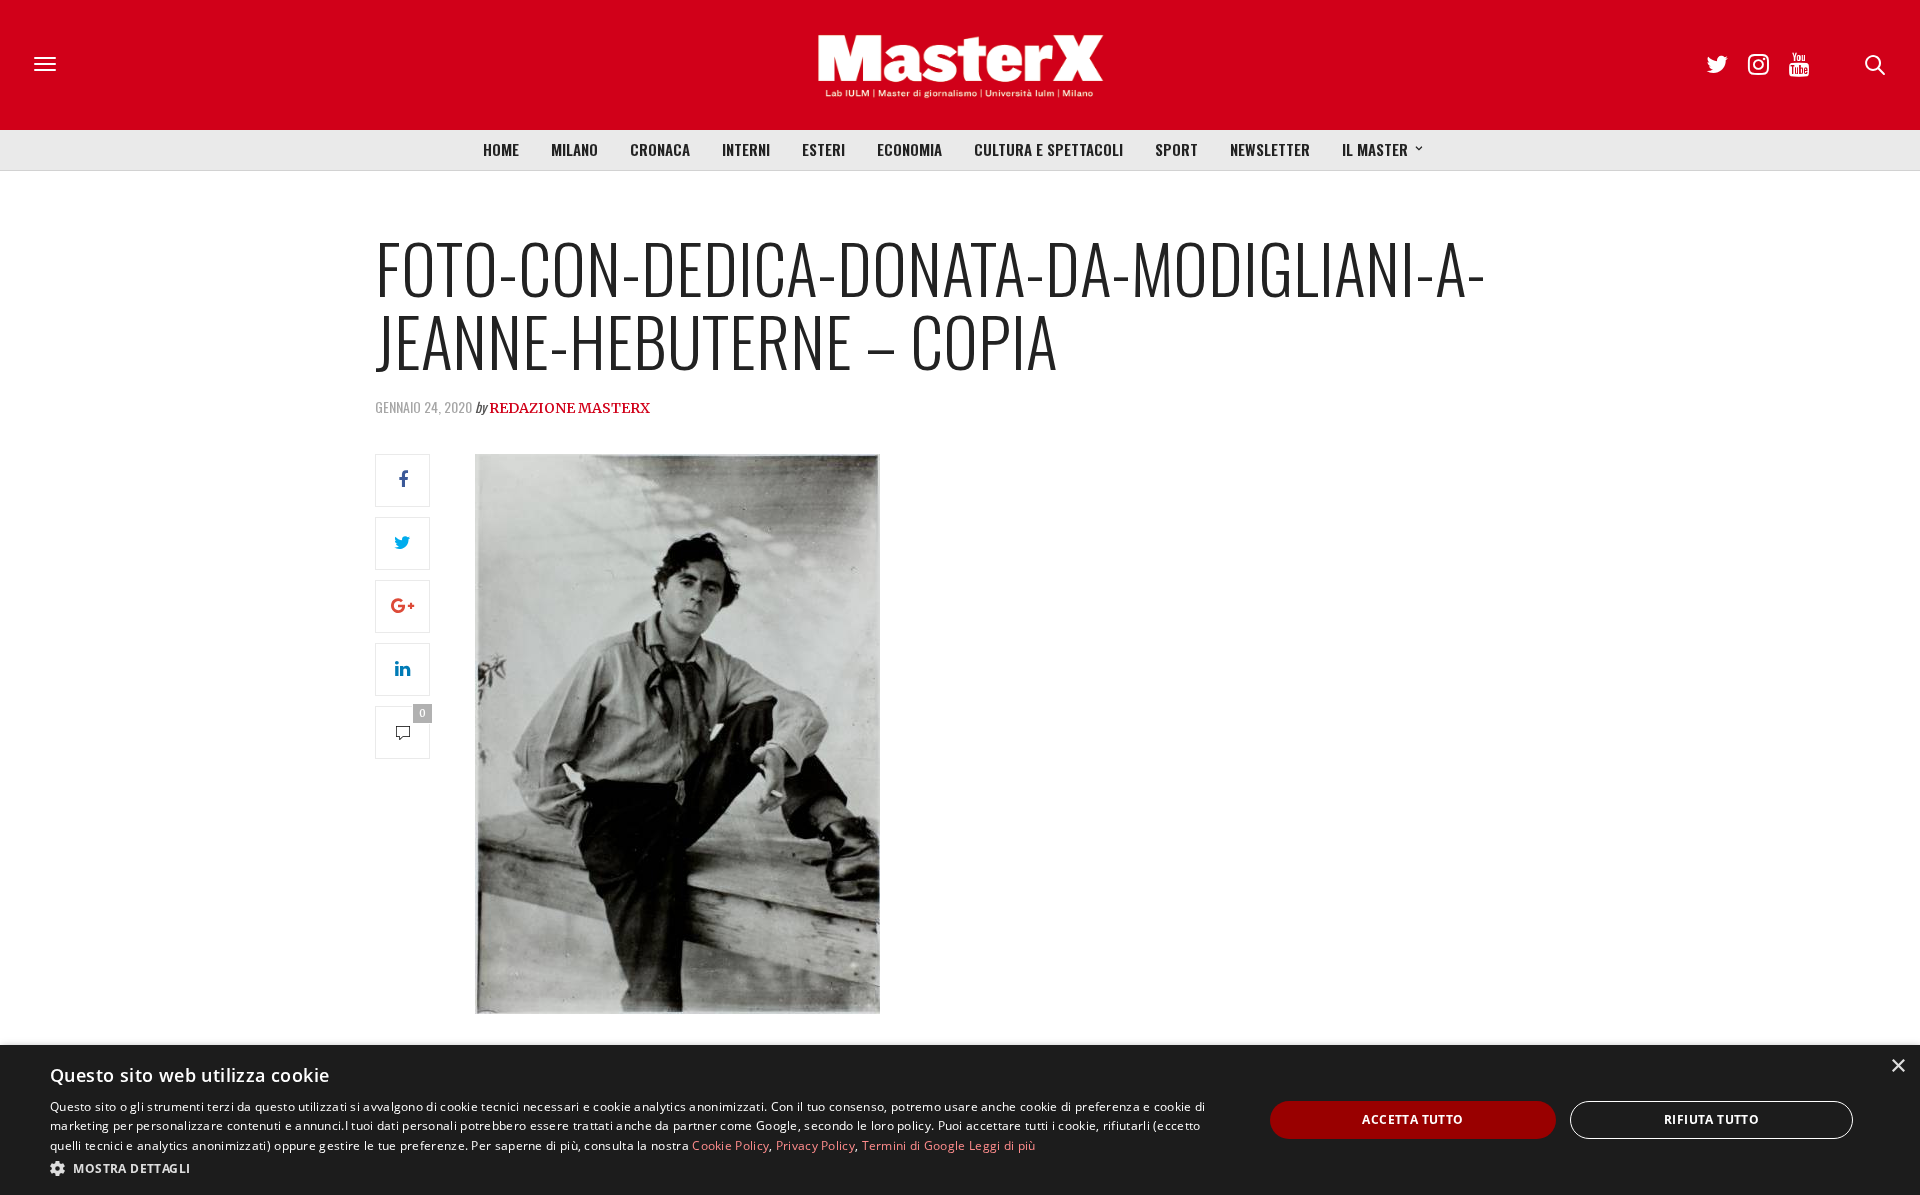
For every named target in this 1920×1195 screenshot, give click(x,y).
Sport (1176, 149)
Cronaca (660, 149)
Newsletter (1270, 149)
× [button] (1897, 1066)
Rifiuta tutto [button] (1711, 1119)
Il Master (1375, 149)
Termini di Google (914, 1145)
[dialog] (960, 1120)
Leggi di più (1002, 1145)
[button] (638, 1168)
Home (501, 149)
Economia (909, 149)
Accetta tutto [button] (1412, 1119)
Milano (574, 149)
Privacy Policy (815, 1145)
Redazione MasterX (569, 408)
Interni (746, 149)
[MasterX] (960, 65)
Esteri (823, 149)
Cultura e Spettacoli (1048, 149)
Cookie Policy (730, 1145)
